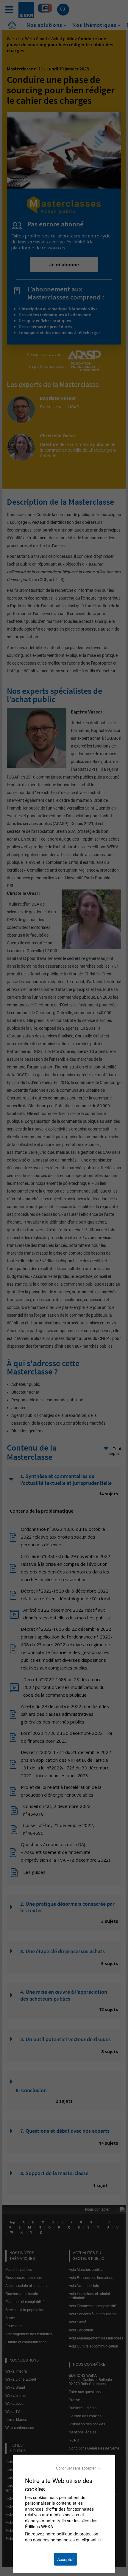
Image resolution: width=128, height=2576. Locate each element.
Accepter (65, 2559)
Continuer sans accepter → (78, 2468)
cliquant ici (92, 2540)
